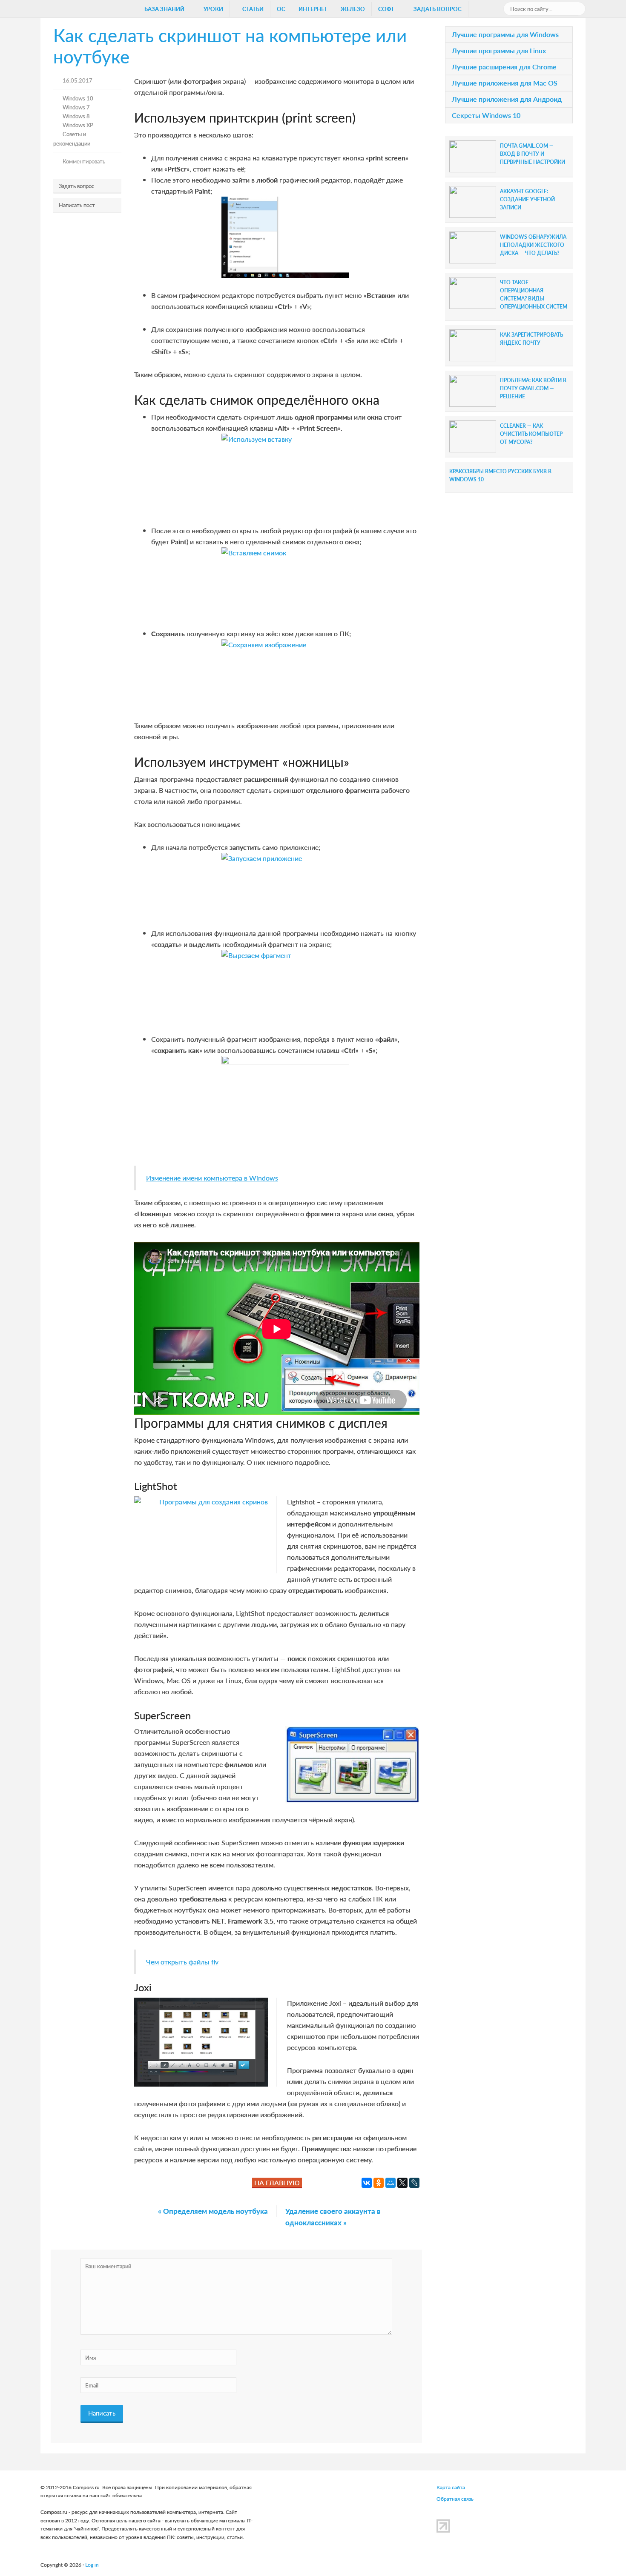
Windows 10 (78, 98)
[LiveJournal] (414, 2183)
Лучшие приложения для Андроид (507, 99)
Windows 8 (76, 116)
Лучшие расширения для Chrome (504, 67)
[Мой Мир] (391, 2183)
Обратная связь (455, 2499)
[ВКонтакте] (367, 2183)
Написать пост (77, 205)
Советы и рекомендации (72, 138)
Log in (92, 2565)
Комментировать (84, 161)
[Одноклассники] (379, 2183)
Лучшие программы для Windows (505, 34)
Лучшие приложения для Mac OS (505, 83)
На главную (277, 2183)
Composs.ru (81, 11)
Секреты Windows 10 (486, 115)
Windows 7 (76, 107)
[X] (402, 2183)
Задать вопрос (76, 186)
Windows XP (78, 125)
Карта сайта (451, 2487)
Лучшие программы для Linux (499, 50)
